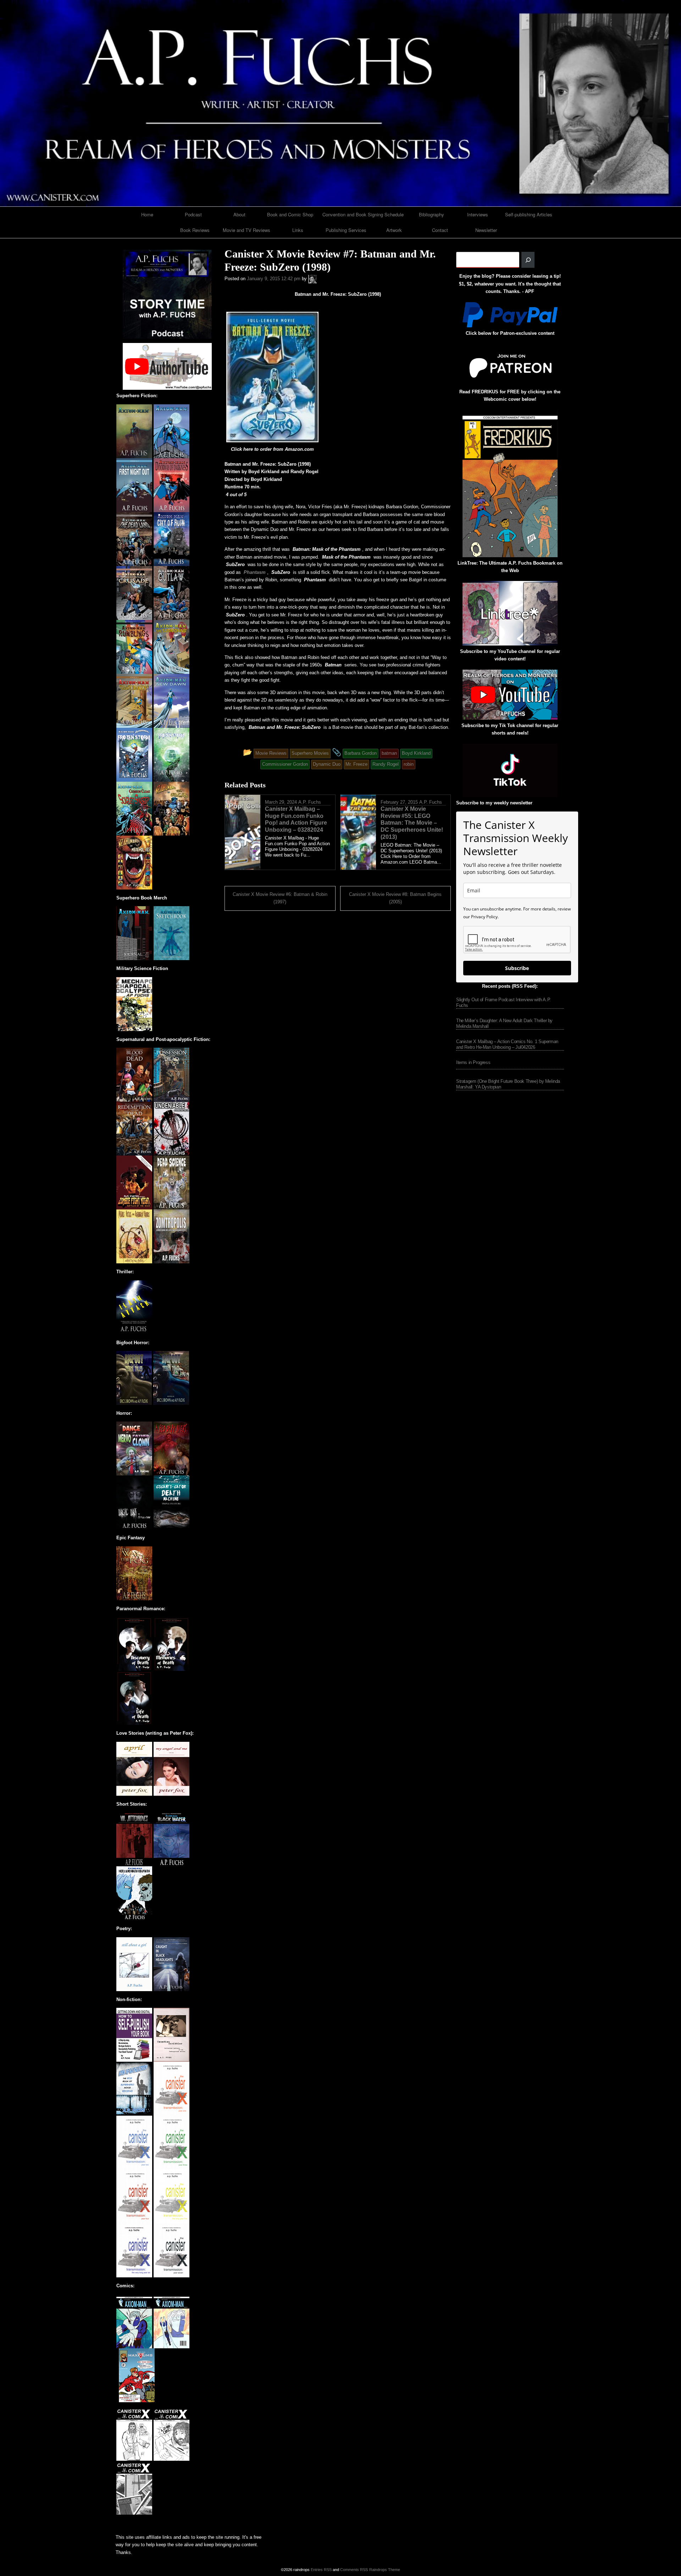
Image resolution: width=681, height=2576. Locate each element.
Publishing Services (346, 230)
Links (298, 230)
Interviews (478, 214)
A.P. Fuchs (310, 802)
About (239, 214)
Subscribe (517, 968)
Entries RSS (321, 2570)
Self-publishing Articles (529, 214)
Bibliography (431, 214)
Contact (440, 230)
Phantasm (255, 572)
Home (147, 214)
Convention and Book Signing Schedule (363, 214)
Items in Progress (473, 1062)
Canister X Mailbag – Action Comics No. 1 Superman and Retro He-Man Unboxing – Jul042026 (507, 1044)
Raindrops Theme (385, 2570)
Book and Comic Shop (290, 214)
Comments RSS (354, 2570)
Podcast (193, 214)
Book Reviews (195, 230)
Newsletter (486, 230)
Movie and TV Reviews (247, 230)
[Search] (528, 260)
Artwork (394, 230)
